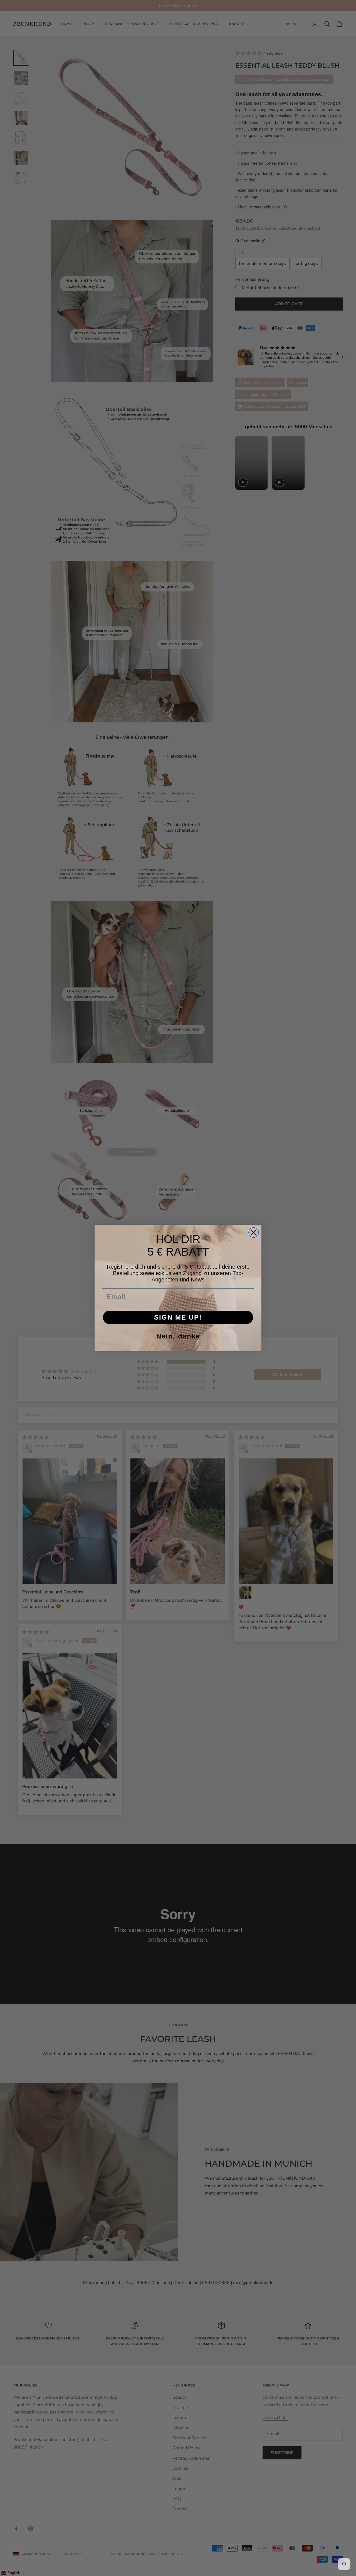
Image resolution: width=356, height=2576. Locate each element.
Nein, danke (178, 1336)
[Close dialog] (254, 1232)
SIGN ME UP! (178, 1317)
